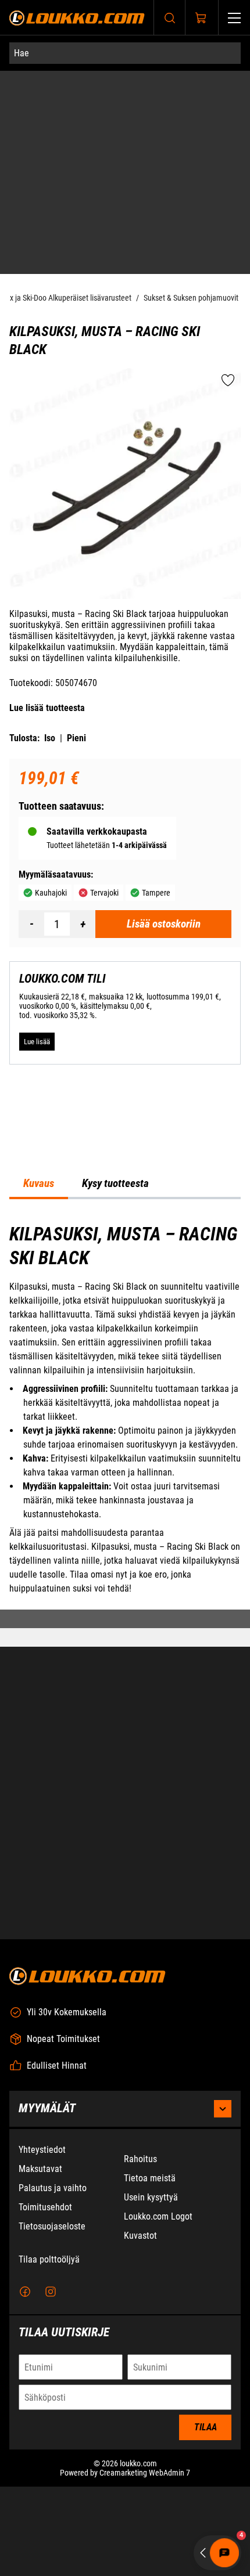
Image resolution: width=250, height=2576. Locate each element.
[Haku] (170, 18)
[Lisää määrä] (83, 925)
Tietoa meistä (150, 2178)
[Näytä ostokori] (201, 18)
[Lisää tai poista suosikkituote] (228, 382)
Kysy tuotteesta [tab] (115, 1185)
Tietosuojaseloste (52, 2226)
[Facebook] (25, 2292)
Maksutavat (40, 2169)
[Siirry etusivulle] (77, 18)
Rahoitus (140, 2159)
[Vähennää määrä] (31, 925)
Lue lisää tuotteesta (47, 709)
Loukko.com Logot (158, 2216)
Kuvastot (140, 2236)
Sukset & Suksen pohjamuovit (191, 299)
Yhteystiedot (42, 2150)
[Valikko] (234, 18)
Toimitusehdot (45, 2207)
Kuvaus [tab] (39, 1185)
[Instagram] (51, 2292)
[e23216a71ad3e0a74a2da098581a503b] (125, 485)
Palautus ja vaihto (53, 2188)
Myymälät (47, 2108)
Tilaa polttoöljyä (49, 2259)
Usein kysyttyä (151, 2197)
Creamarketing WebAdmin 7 (145, 2473)
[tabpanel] (125, 1410)
